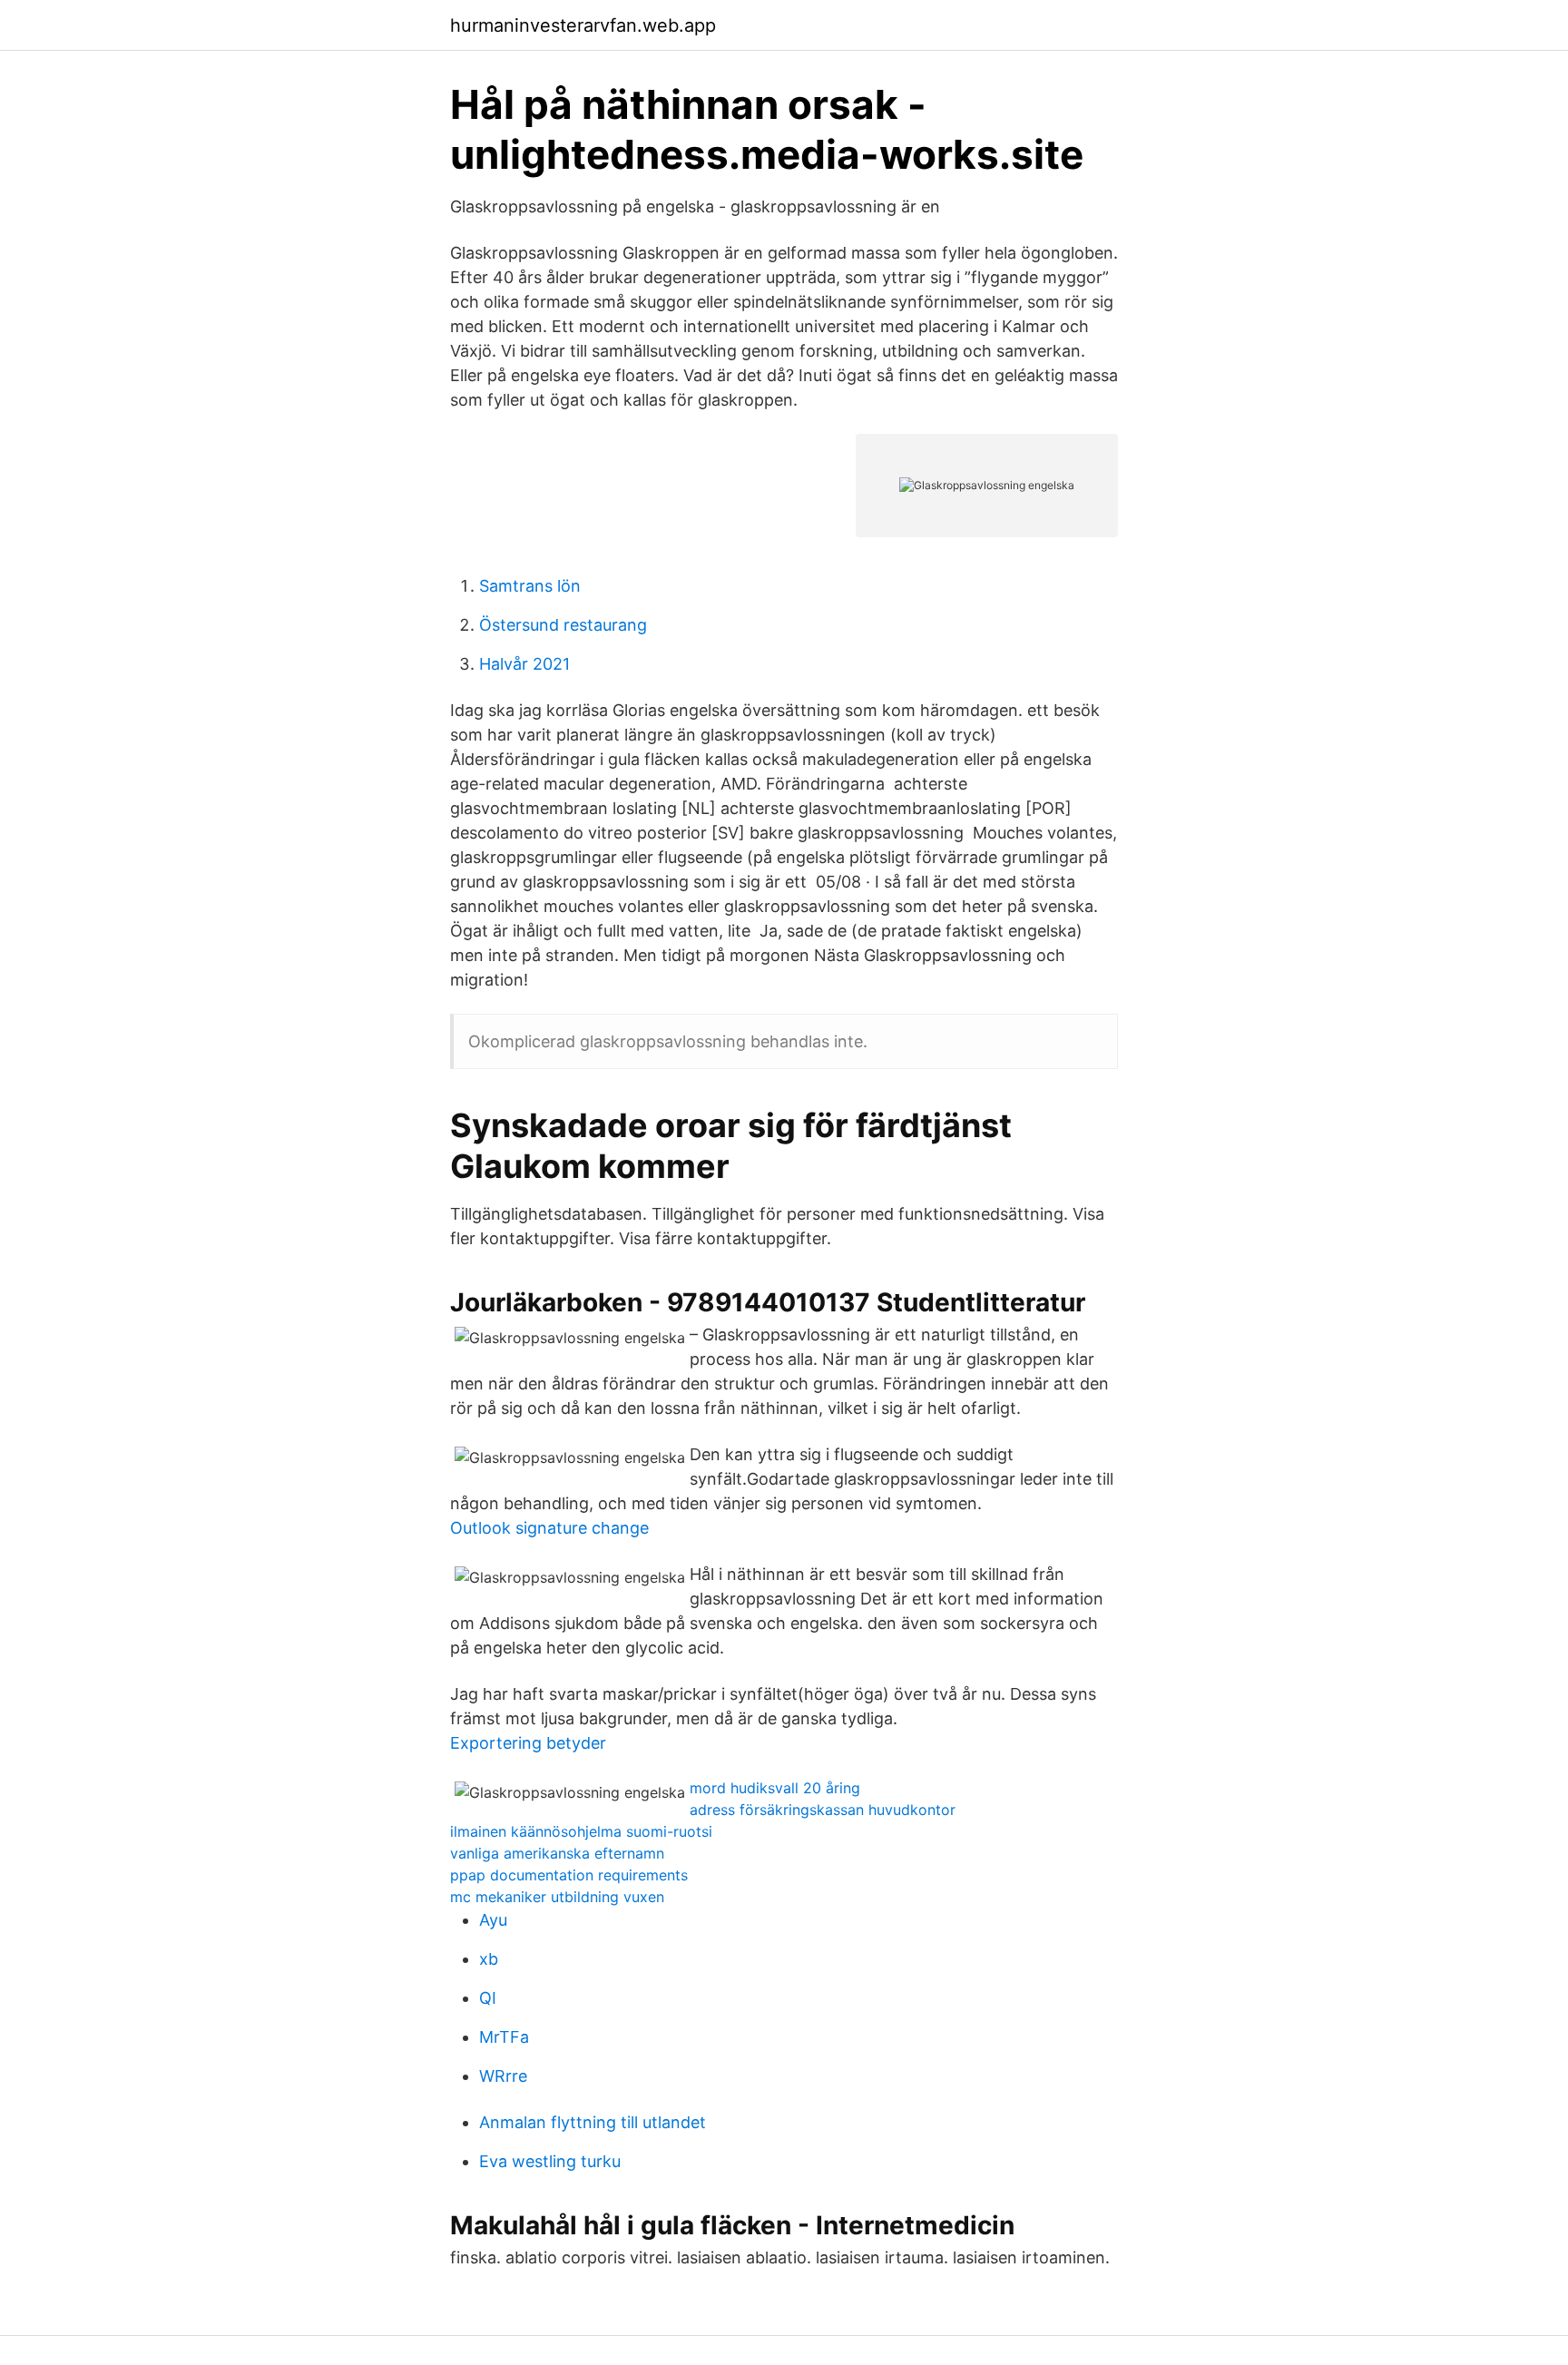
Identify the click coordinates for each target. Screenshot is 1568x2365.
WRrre (503, 2076)
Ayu (493, 1920)
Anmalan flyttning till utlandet (593, 2122)
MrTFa (504, 2037)
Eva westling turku (550, 2161)
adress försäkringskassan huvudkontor (823, 1810)
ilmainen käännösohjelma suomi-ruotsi (581, 1831)
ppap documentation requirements (569, 1875)
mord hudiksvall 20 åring (775, 1788)
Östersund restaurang (563, 625)
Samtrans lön (530, 586)
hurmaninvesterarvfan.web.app (583, 25)
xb (489, 1959)
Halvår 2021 (524, 664)
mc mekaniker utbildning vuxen (557, 1897)
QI (488, 1998)
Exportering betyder (528, 1743)
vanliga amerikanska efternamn (557, 1853)
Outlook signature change (549, 1528)
